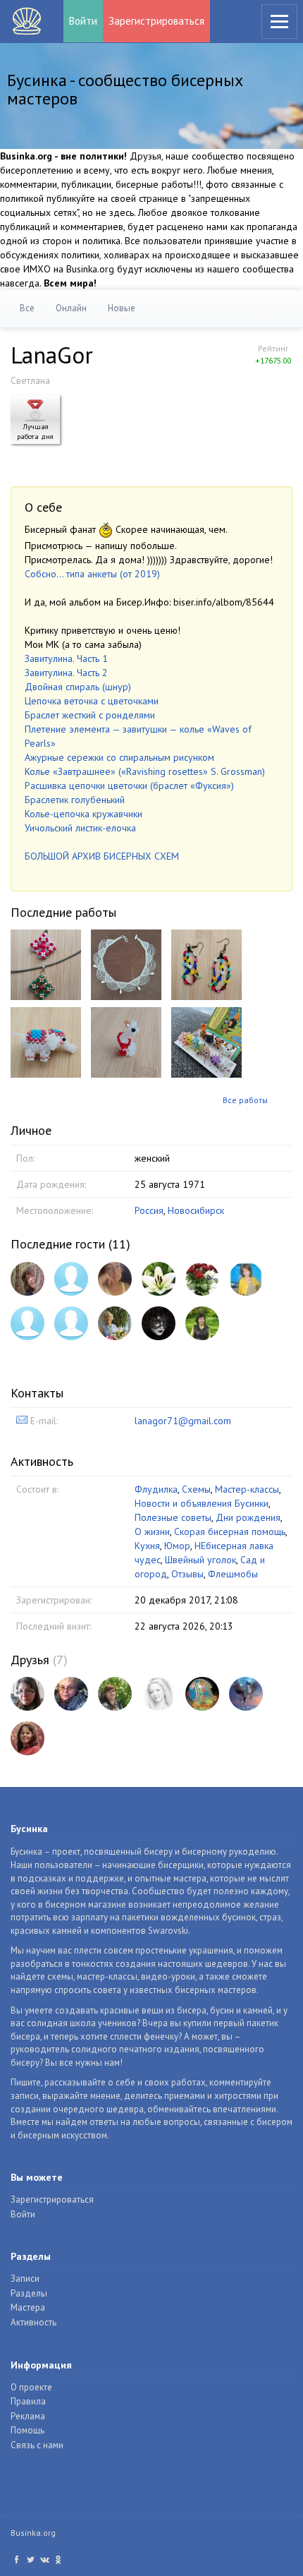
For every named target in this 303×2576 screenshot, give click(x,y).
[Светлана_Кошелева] (159, 1279)
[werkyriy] (27, 1738)
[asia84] (246, 1694)
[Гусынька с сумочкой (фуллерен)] (126, 1042)
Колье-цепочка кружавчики (84, 814)
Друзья (30, 1660)
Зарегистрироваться (156, 21)
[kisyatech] (27, 1694)
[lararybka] (202, 1694)
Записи (25, 2279)
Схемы (196, 1489)
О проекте (31, 2387)
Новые (122, 308)
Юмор (177, 1546)
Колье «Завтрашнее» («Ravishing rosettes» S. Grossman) (145, 771)
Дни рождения (248, 1517)
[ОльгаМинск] (71, 1694)
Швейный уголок (200, 1560)
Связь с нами (37, 2445)
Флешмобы (233, 1574)
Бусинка (27, 21)
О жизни (152, 1531)
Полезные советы (173, 1517)
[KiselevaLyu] (202, 1323)
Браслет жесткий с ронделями (90, 715)
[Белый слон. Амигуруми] (46, 1042)
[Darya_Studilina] (159, 1694)
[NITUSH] (202, 1279)
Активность (33, 2322)
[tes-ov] (115, 1323)
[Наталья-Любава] (27, 1323)
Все (27, 308)
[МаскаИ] (159, 1323)
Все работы (245, 1100)
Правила (28, 2401)
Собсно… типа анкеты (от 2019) (92, 574)
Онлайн (71, 308)
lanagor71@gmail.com (183, 1421)
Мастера (28, 2307)
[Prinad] (71, 1279)
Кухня (147, 1546)
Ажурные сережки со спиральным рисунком (119, 757)
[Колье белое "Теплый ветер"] (126, 964)
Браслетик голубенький (75, 800)
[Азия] (246, 1279)
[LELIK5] (115, 1694)
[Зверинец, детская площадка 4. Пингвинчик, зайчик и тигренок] (206, 1042)
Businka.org (33, 2533)
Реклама (28, 2416)
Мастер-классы (247, 1489)
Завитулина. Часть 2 (66, 673)
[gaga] (27, 1279)
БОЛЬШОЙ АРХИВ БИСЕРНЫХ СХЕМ (102, 856)
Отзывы (187, 1574)
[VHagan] (71, 1323)
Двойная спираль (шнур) (78, 687)
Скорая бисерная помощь (230, 1531)
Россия (149, 1210)
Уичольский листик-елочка (80, 828)
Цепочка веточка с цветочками (92, 701)
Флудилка (156, 1489)
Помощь (27, 2430)
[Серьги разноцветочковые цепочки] (206, 964)
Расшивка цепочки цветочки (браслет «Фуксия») (129, 786)
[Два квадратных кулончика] (46, 964)
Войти (83, 21)
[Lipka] (115, 1279)
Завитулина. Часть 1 (66, 658)
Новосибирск (196, 1210)
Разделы (29, 2293)
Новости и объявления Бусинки (202, 1503)
